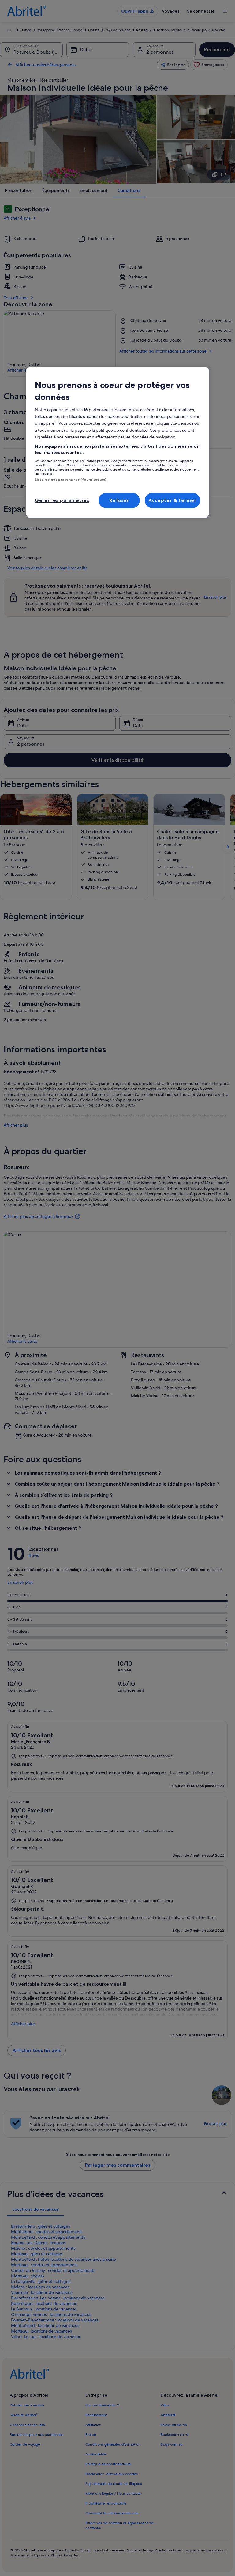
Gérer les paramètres (62, 500)
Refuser (119, 500)
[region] (117, 442)
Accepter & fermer (172, 500)
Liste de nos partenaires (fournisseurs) (71, 480)
